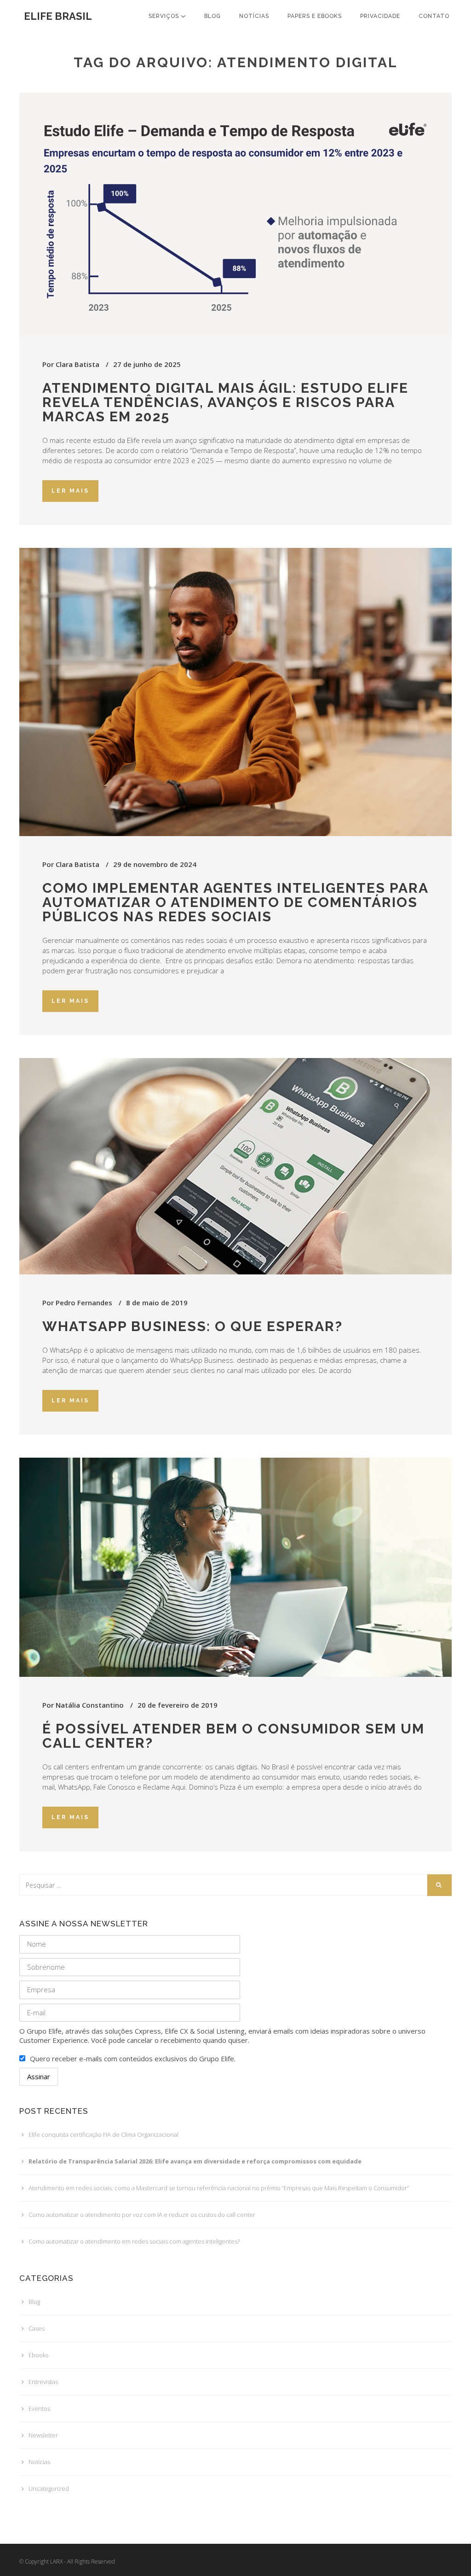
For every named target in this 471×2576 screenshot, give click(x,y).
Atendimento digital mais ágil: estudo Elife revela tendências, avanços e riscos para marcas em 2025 (225, 402)
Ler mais (70, 491)
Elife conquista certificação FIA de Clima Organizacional (103, 2134)
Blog (213, 16)
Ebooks (38, 2355)
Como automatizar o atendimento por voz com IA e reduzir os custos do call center (142, 2215)
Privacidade (380, 16)
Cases (37, 2328)
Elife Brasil (58, 16)
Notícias (254, 16)
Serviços (165, 16)
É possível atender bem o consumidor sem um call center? (233, 1736)
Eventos (39, 2408)
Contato (434, 16)
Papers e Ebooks (315, 16)
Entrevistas (43, 2382)
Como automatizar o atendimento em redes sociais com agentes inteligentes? (134, 2241)
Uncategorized (49, 2489)
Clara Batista (78, 364)
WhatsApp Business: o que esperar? (192, 1326)
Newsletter (43, 2435)
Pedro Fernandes (84, 1303)
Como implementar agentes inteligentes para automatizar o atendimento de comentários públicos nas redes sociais (235, 902)
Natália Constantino (90, 1705)
